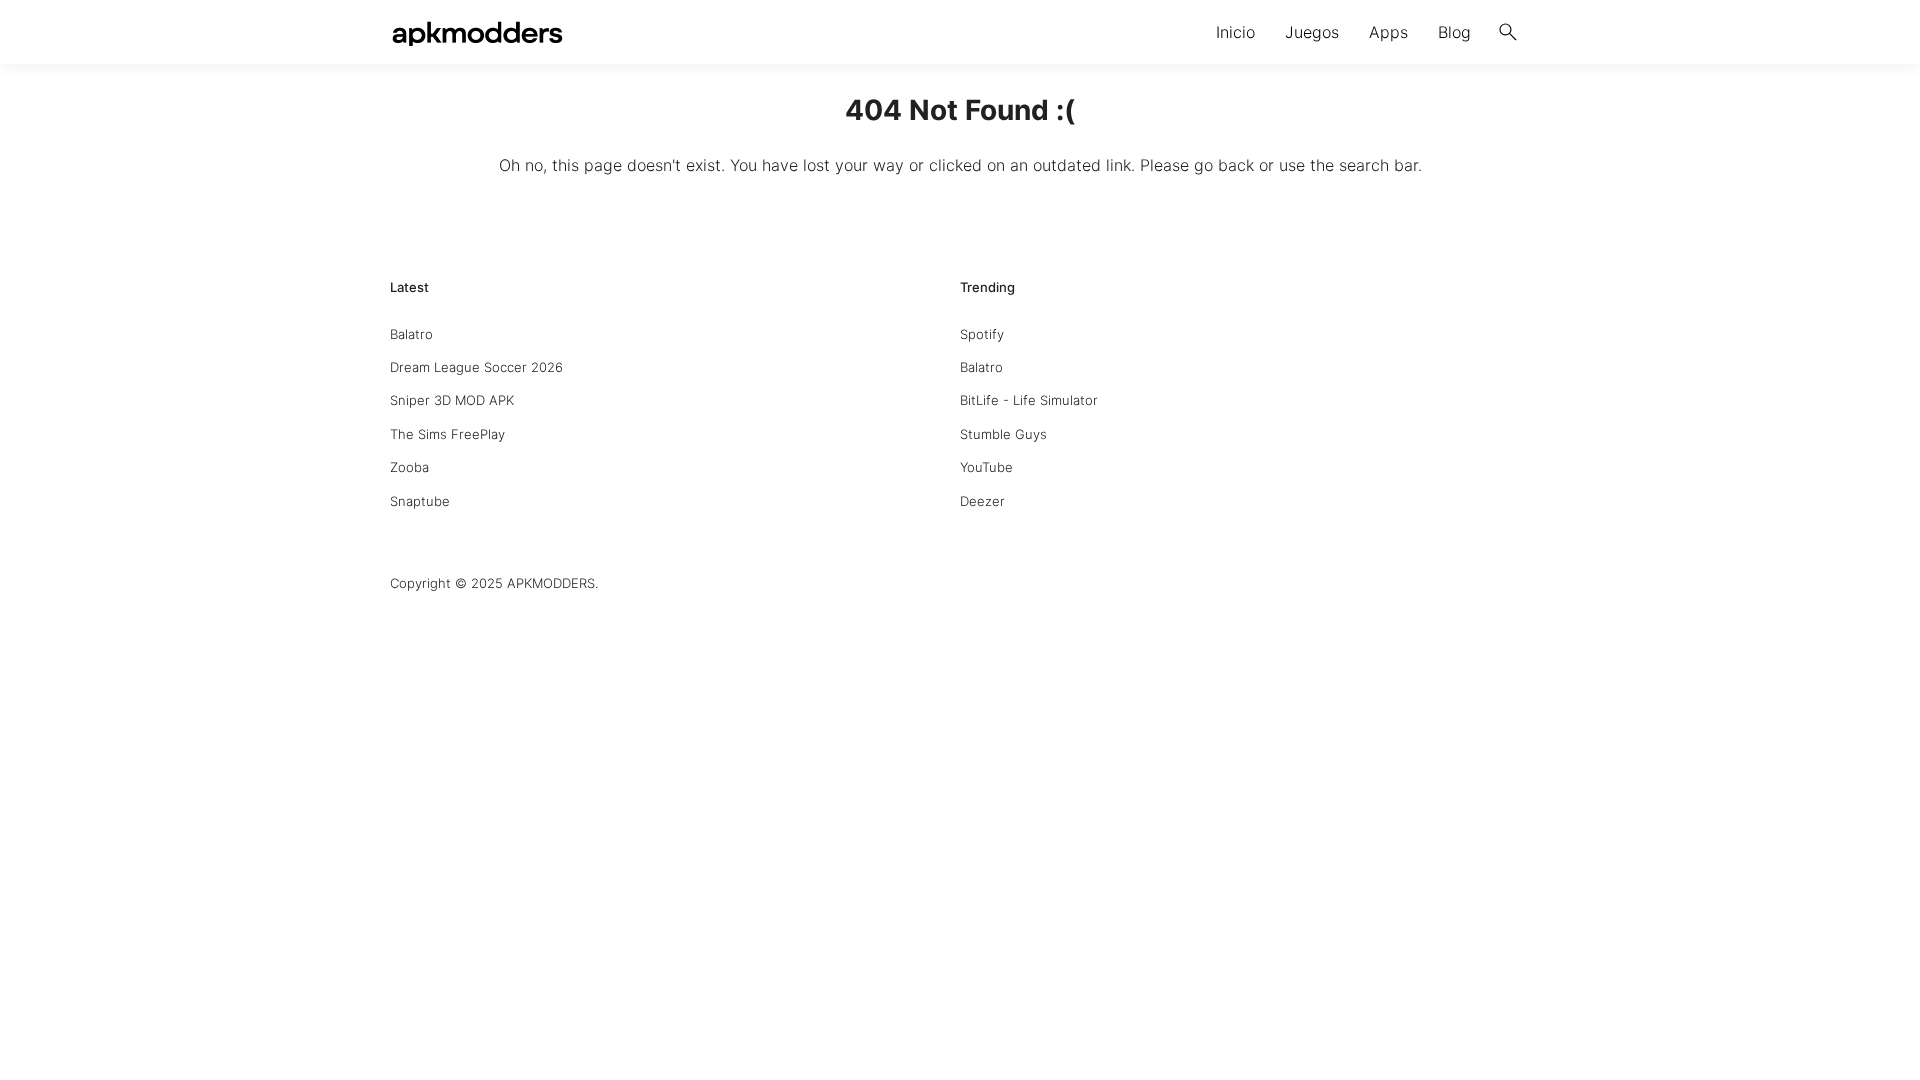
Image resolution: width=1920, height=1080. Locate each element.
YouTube (986, 467)
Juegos (1312, 32)
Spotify (982, 334)
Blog (1454, 32)
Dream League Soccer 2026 (476, 367)
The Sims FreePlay (447, 434)
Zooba (409, 467)
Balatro (411, 334)
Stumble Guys (1003, 434)
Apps (1388, 32)
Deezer (982, 501)
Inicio (1235, 32)
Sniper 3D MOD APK (452, 400)
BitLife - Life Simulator (1029, 400)
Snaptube (420, 501)
